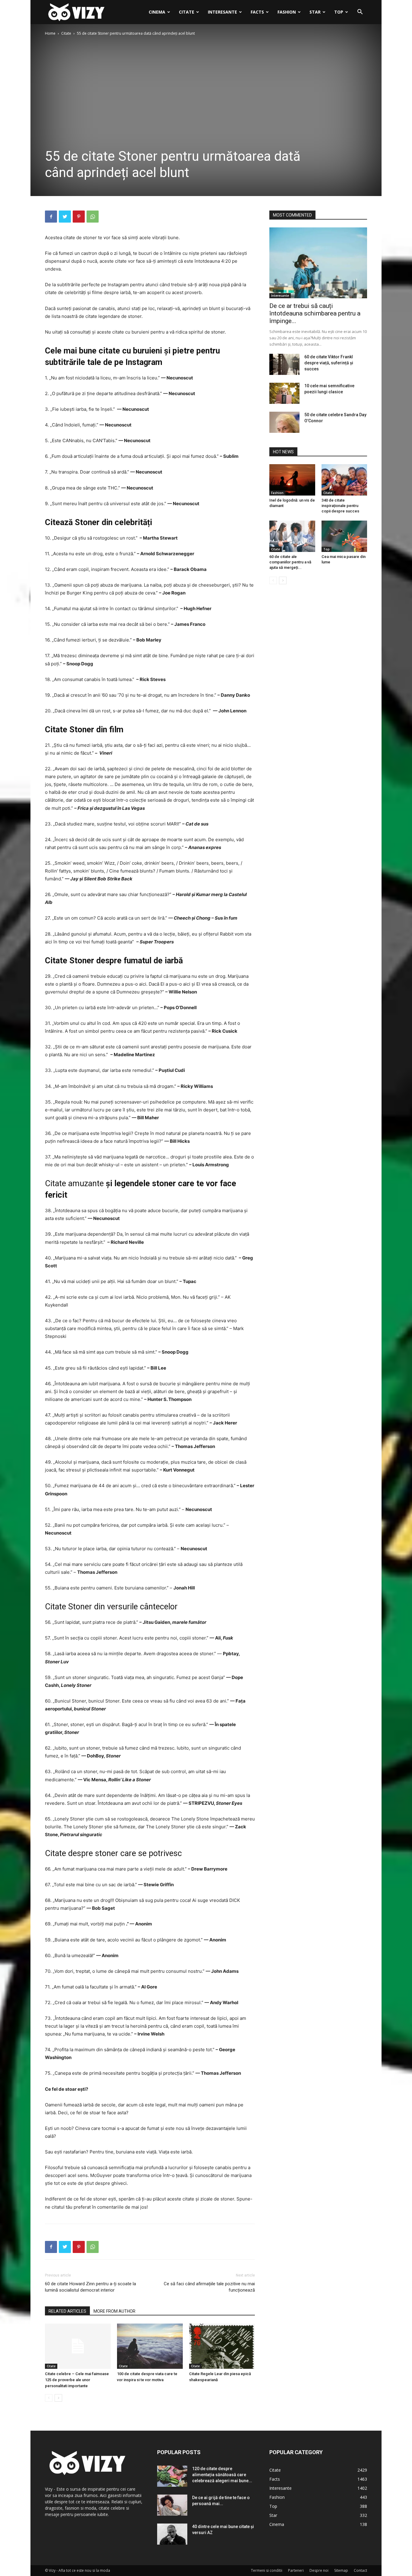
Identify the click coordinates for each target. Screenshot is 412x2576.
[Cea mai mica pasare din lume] (344, 536)
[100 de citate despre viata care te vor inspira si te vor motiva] (150, 2346)
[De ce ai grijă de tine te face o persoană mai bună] (172, 2505)
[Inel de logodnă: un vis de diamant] (292, 480)
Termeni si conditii (267, 2570)
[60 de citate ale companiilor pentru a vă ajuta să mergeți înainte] (292, 536)
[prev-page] (49, 2398)
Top (339, 12)
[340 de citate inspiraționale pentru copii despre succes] (344, 480)
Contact (360, 2570)
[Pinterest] (79, 217)
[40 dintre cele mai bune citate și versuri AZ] (172, 2534)
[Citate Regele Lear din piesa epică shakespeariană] (222, 2346)
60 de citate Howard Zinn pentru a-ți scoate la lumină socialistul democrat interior (90, 2287)
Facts (257, 12)
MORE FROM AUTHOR (114, 2311)
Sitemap (341, 2570)
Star (315, 12)
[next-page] (58, 2398)
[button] (360, 13)
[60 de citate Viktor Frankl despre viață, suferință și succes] (284, 364)
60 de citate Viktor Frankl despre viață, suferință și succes (329, 363)
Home (50, 33)
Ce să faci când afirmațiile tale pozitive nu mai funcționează (209, 2287)
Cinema (157, 12)
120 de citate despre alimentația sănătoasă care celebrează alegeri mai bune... (222, 2475)
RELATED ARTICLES (67, 2311)
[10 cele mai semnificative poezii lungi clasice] (284, 393)
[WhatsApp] (93, 217)
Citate (187, 12)
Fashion (287, 12)
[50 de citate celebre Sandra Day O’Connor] (284, 422)
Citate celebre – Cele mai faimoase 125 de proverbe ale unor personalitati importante (77, 2380)
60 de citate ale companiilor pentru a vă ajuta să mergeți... (290, 562)
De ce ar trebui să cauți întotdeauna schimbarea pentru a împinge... (315, 313)
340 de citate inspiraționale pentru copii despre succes (340, 506)
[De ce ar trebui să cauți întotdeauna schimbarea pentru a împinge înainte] (318, 263)
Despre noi (319, 2570)
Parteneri (296, 2570)
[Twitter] (65, 217)
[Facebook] (51, 217)
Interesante (222, 12)
